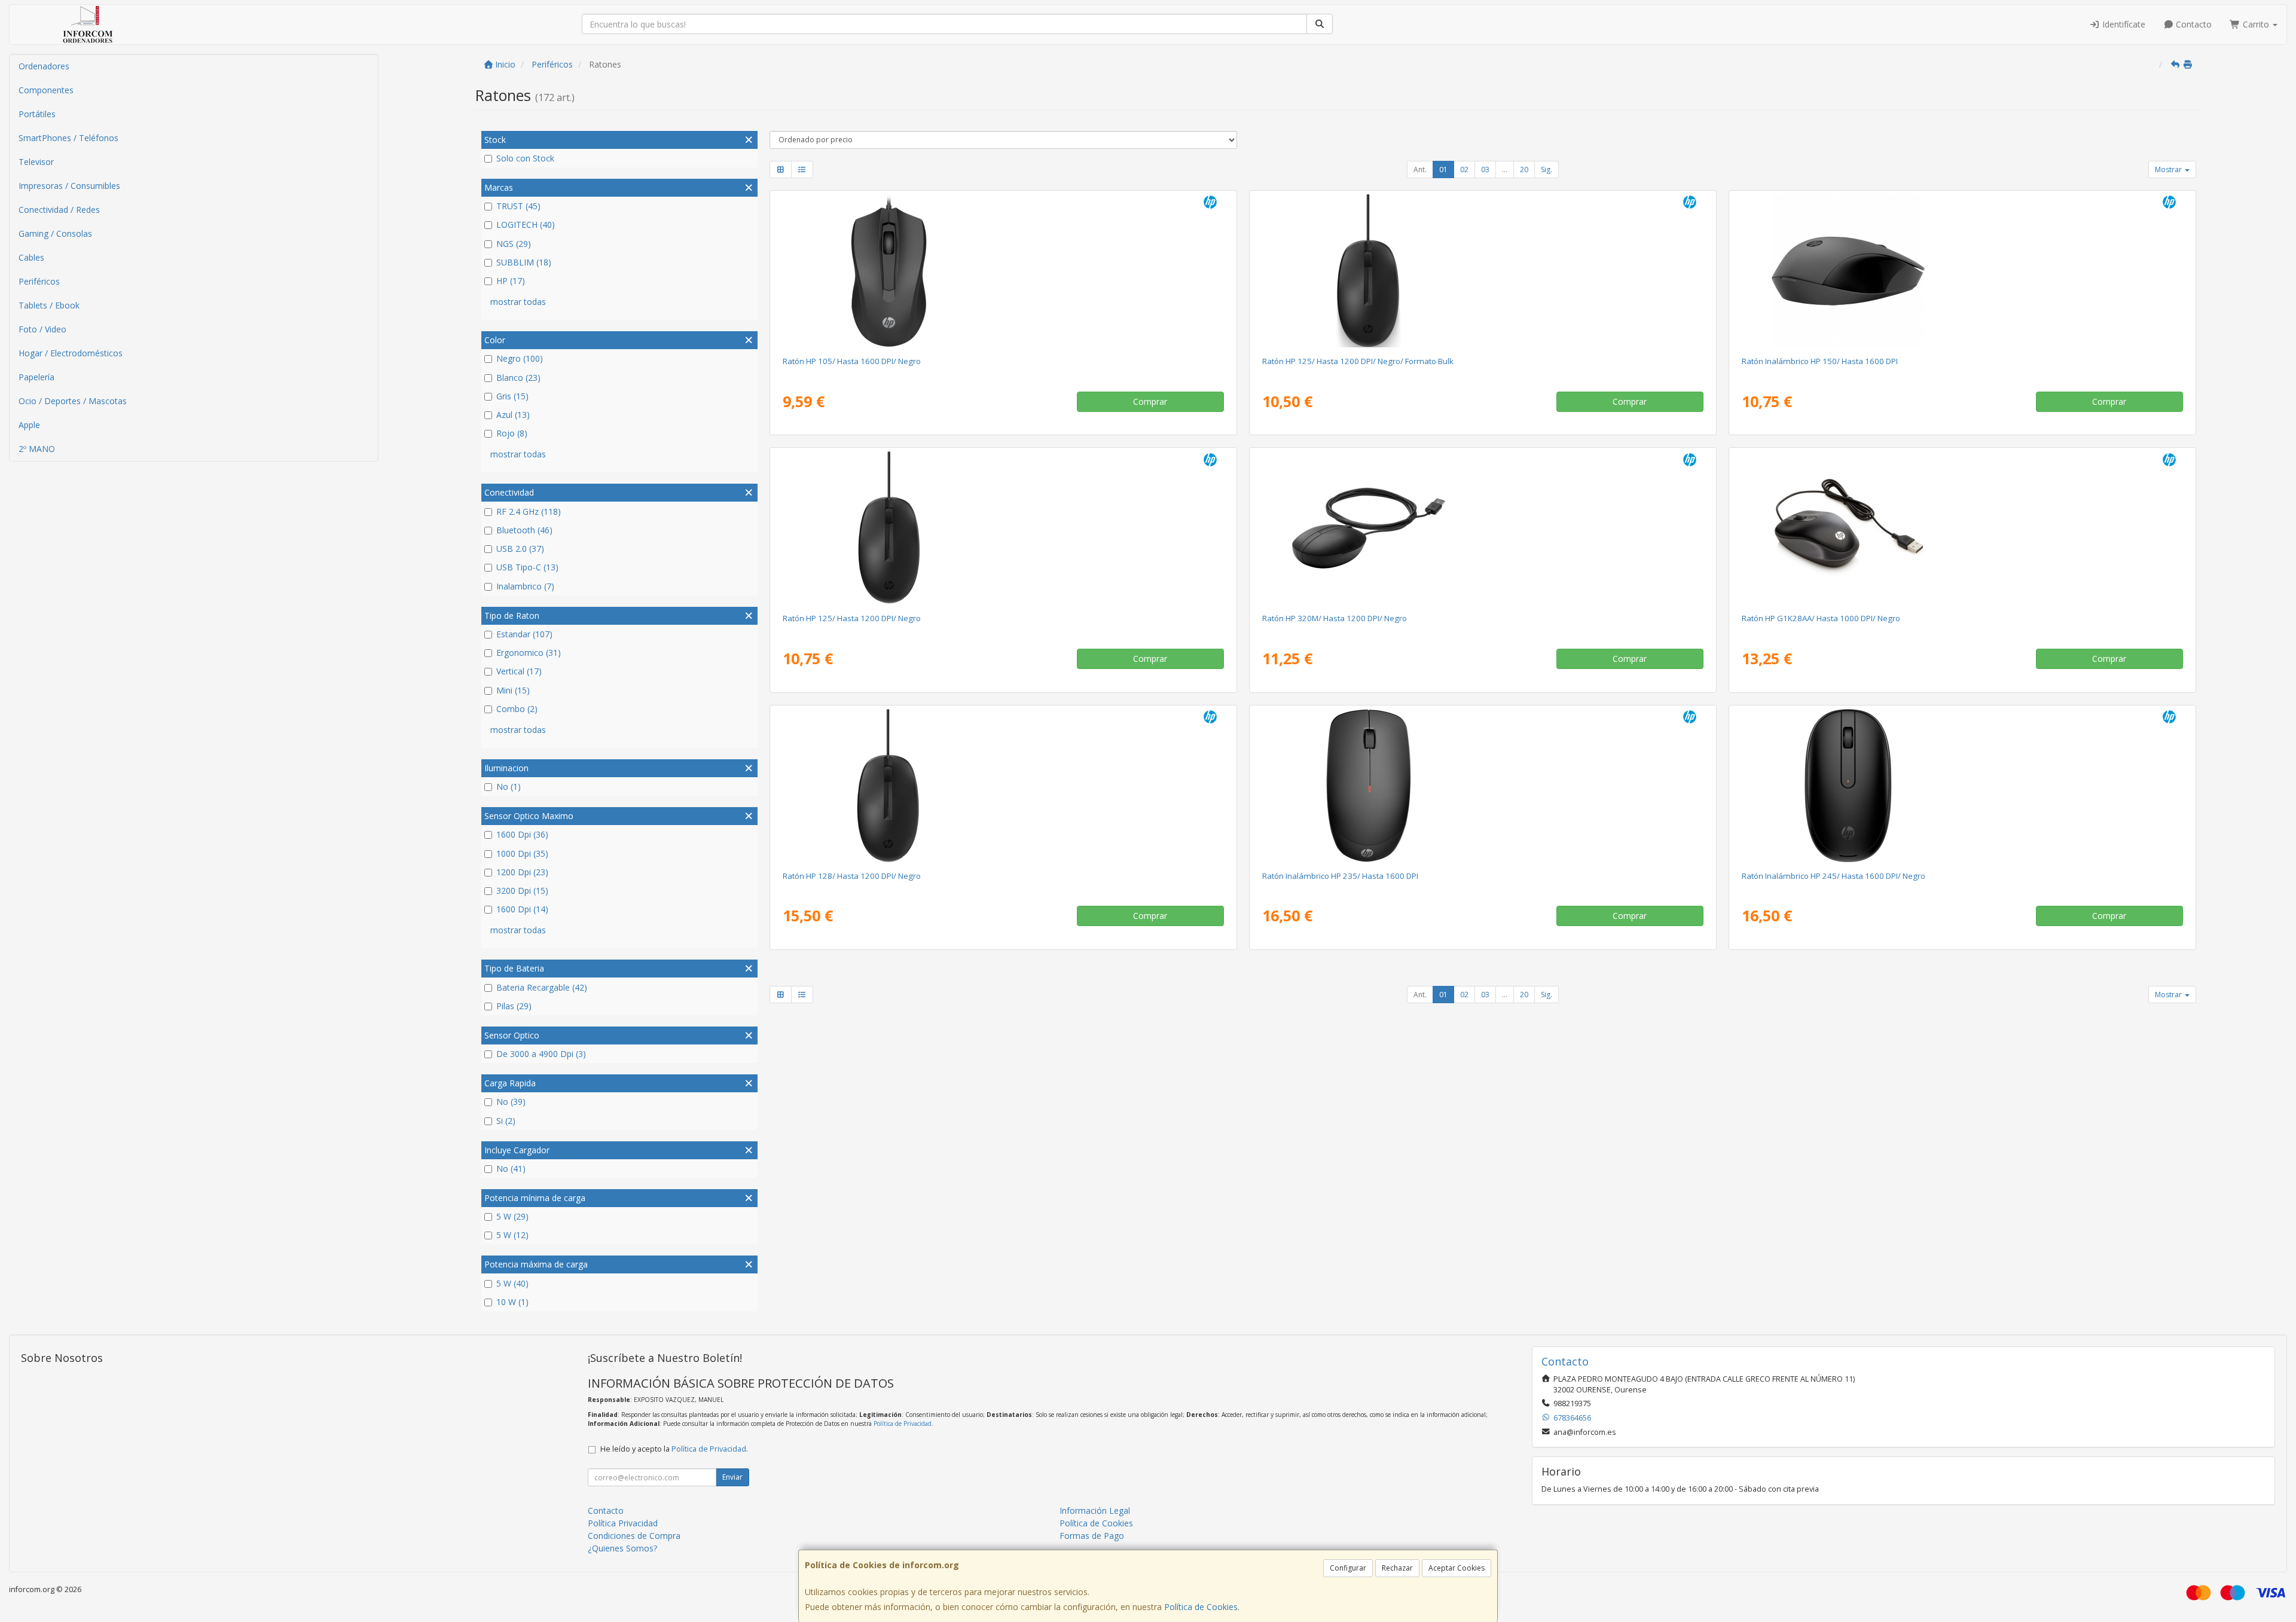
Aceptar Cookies (1457, 1568)
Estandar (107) (524, 634)
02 (1464, 169)
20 (1524, 169)
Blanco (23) (518, 378)
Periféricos (39, 281)
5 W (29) (512, 1216)
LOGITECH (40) (526, 224)
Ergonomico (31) (529, 653)
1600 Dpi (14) (522, 909)
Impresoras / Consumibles (69, 186)
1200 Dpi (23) (522, 872)
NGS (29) (514, 244)
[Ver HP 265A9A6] (1483, 271)
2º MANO (37, 449)
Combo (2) (517, 709)
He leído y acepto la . (674, 1449)
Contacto (2193, 24)
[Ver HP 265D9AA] (1003, 786)
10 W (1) (512, 1302)
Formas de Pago (1092, 1536)
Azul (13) (513, 415)
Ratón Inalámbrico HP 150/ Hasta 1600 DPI (1820, 361)
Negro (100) (520, 358)
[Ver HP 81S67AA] (1962, 786)
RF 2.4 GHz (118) (529, 511)
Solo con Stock (525, 158)
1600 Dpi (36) (522, 834)
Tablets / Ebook (49, 305)
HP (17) (511, 281)
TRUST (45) (518, 206)
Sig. (1547, 169)
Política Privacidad (623, 1523)
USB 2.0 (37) (520, 549)
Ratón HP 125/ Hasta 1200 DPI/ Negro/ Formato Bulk (1358, 361)
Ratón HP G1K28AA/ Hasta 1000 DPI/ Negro (1821, 618)
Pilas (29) (514, 1006)
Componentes (46, 90)
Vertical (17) (519, 671)
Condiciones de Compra (634, 1536)
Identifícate (2123, 24)
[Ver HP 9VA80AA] (1483, 528)
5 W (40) (512, 1283)
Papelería (36, 377)
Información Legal (1095, 1510)
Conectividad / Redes (59, 210)
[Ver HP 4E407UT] (1483, 786)
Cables (31, 257)
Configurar (1348, 1568)
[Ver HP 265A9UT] (1003, 528)
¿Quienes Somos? (622, 1548)
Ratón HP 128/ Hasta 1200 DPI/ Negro (852, 876)
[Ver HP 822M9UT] (1003, 271)
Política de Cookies (1201, 1607)
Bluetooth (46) (524, 530)
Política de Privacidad (903, 1424)
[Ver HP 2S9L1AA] (1962, 271)
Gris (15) (512, 396)
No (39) (511, 1102)
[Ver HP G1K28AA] (1962, 528)
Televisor (36, 162)
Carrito (2256, 24)
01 (1443, 169)
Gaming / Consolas (55, 233)
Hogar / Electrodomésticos (71, 353)
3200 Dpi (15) (522, 891)
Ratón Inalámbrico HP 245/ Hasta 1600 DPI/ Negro (1834, 876)
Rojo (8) (512, 433)
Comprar (1150, 401)
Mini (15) (513, 690)
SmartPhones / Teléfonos (68, 138)
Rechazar (1397, 1568)
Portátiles (37, 114)
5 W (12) (512, 1235)
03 (1485, 169)
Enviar (732, 1477)
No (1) (509, 786)
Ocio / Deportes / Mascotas (73, 401)
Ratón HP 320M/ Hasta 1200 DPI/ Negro (1335, 618)
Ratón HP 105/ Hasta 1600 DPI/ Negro (852, 361)
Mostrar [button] (2169, 169)
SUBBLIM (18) (524, 262)
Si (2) (506, 1121)
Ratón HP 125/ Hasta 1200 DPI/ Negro (852, 618)
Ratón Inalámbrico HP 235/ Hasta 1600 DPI (1340, 876)
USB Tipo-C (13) (527, 567)
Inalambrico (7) (525, 586)
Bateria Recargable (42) (542, 987)
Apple (29, 425)
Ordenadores (44, 66)
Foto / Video (42, 329)
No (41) (511, 1169)
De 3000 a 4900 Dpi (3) (541, 1054)
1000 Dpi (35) (522, 853)
